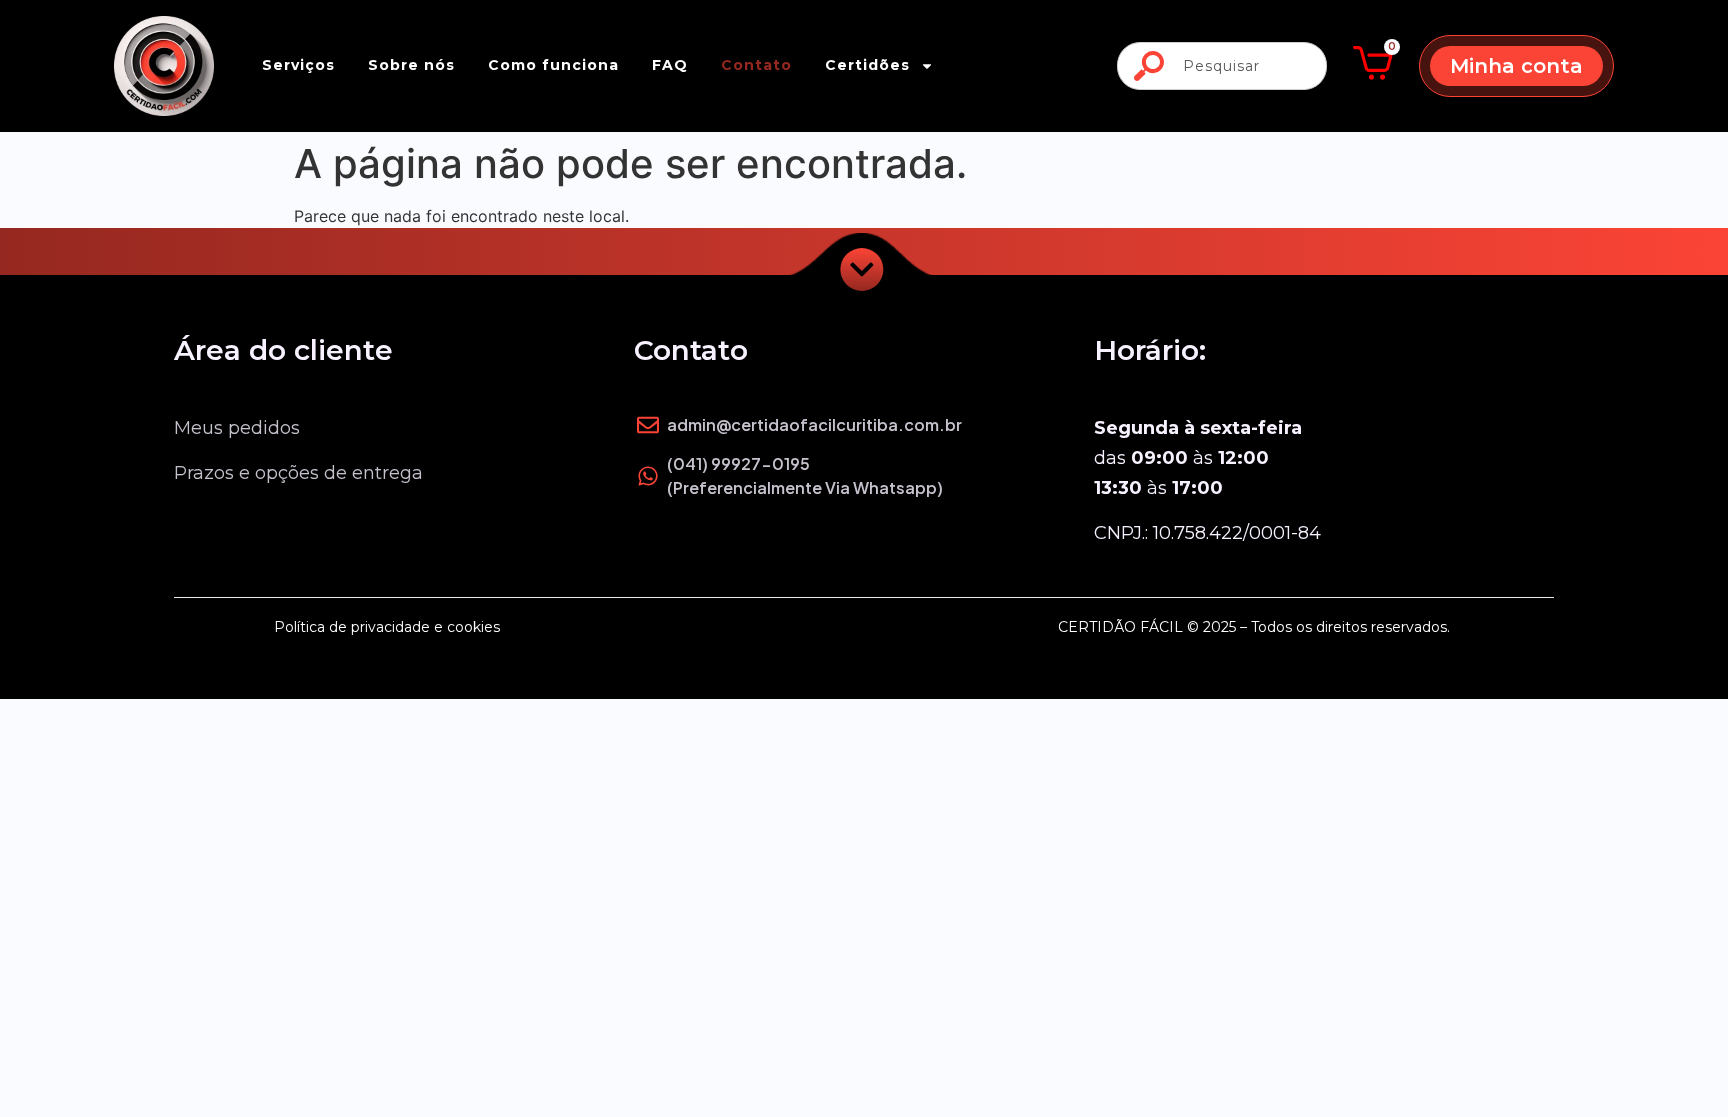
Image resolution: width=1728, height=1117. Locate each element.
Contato (756, 65)
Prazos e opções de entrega (298, 473)
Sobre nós (411, 65)
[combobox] (1222, 66)
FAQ (670, 65)
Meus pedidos (237, 428)
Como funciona (553, 65)
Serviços (298, 65)
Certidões (867, 65)
